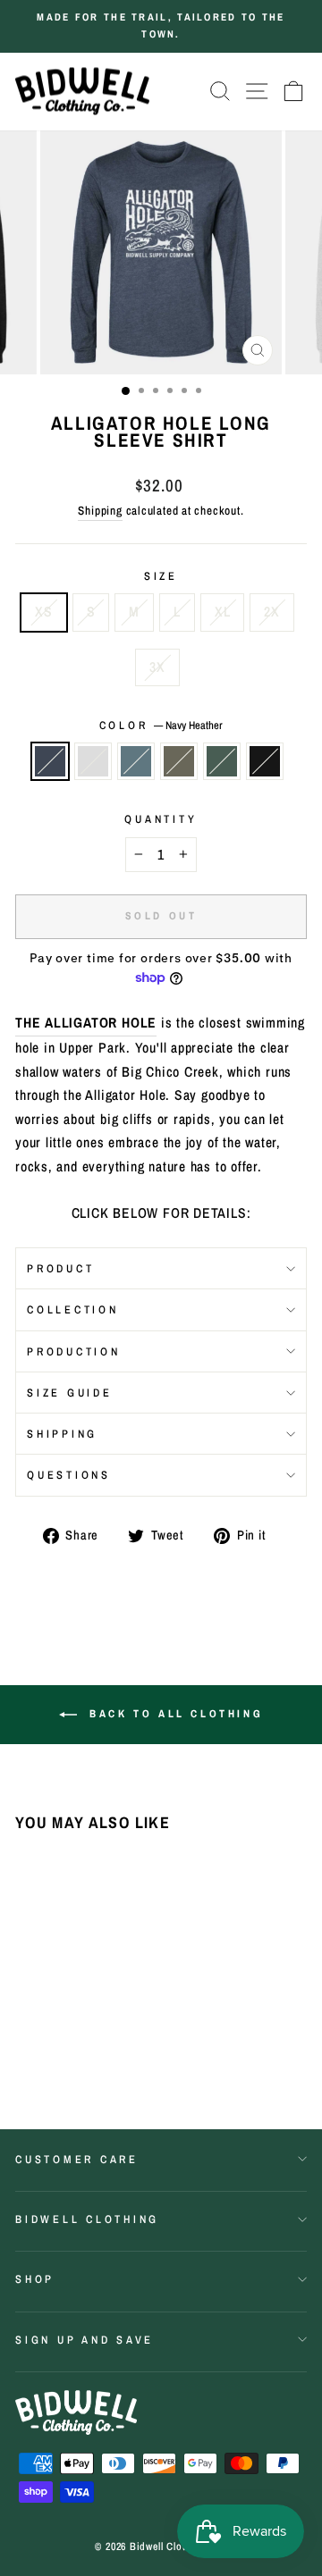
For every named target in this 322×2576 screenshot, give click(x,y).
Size (161, 576)
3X (157, 667)
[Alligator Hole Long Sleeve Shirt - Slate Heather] (67, 2048)
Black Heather (265, 761)
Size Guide (70, 1393)
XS (44, 612)
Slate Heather (136, 761)
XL (223, 612)
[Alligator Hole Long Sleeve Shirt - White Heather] (46, 2048)
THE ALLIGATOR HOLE (86, 1023)
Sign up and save (85, 2340)
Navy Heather (50, 761)
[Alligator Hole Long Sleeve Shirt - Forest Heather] (108, 2048)
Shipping (100, 510)
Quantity (161, 819)
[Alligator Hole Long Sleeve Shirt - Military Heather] (87, 2048)
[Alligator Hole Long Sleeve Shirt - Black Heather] (25, 2065)
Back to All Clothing (174, 1714)
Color (161, 725)
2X (272, 612)
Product (60, 1268)
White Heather (93, 761)
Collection (73, 1309)
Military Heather (179, 761)
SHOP (35, 2279)
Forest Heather (222, 761)
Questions (69, 1475)
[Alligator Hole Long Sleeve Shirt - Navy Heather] (25, 2048)
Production (74, 1351)
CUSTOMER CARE (77, 2159)
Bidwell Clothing (87, 2219)
